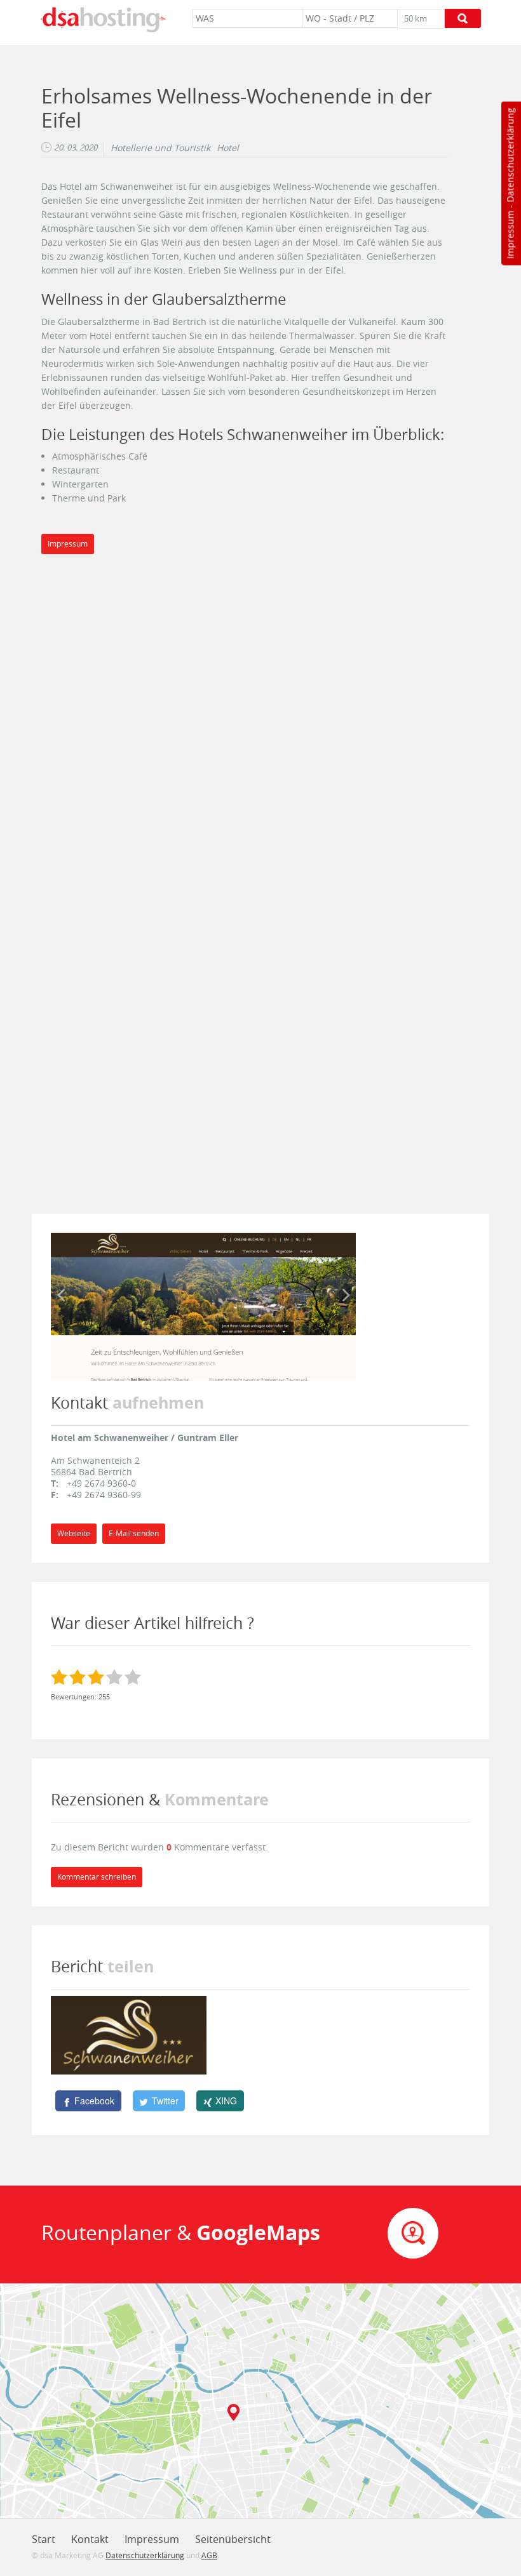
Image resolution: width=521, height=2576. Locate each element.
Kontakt (90, 2539)
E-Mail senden (134, 1533)
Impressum (510, 235)
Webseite (74, 1533)
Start (44, 2539)
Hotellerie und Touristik (160, 148)
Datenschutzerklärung (510, 155)
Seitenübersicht (233, 2539)
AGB (209, 2555)
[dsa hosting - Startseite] (103, 20)
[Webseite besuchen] (203, 1305)
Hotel (228, 148)
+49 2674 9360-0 (101, 1483)
